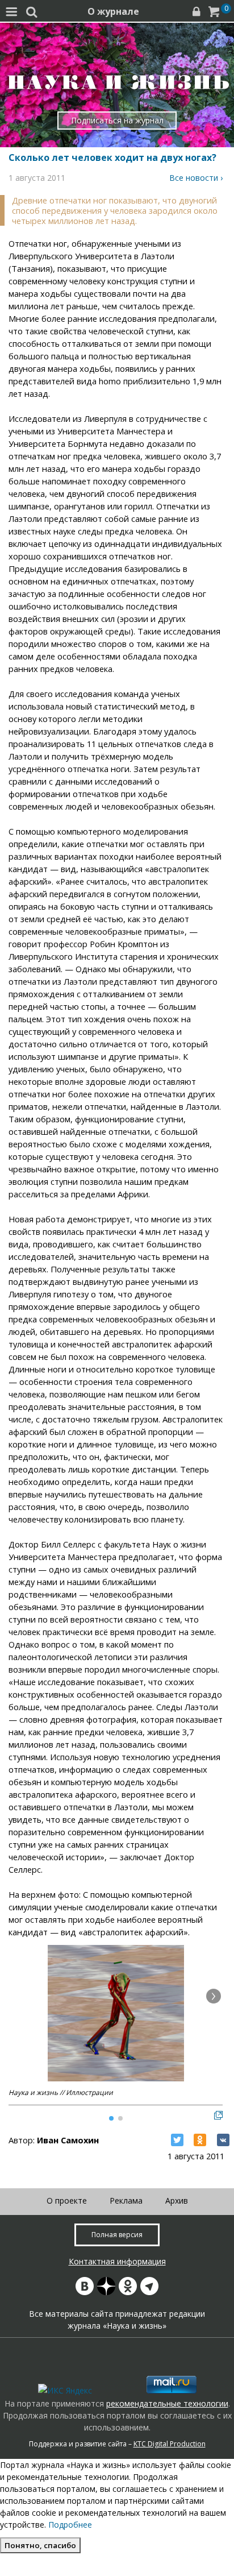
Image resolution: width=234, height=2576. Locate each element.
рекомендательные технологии (167, 2403)
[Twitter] (177, 2140)
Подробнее (70, 2525)
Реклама (126, 2200)
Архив (177, 2200)
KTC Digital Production (170, 2444)
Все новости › (196, 178)
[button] (214, 1996)
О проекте (67, 2200)
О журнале (113, 11)
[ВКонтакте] (223, 2140)
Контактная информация (117, 2261)
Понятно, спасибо (40, 2545)
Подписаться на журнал (117, 120)
